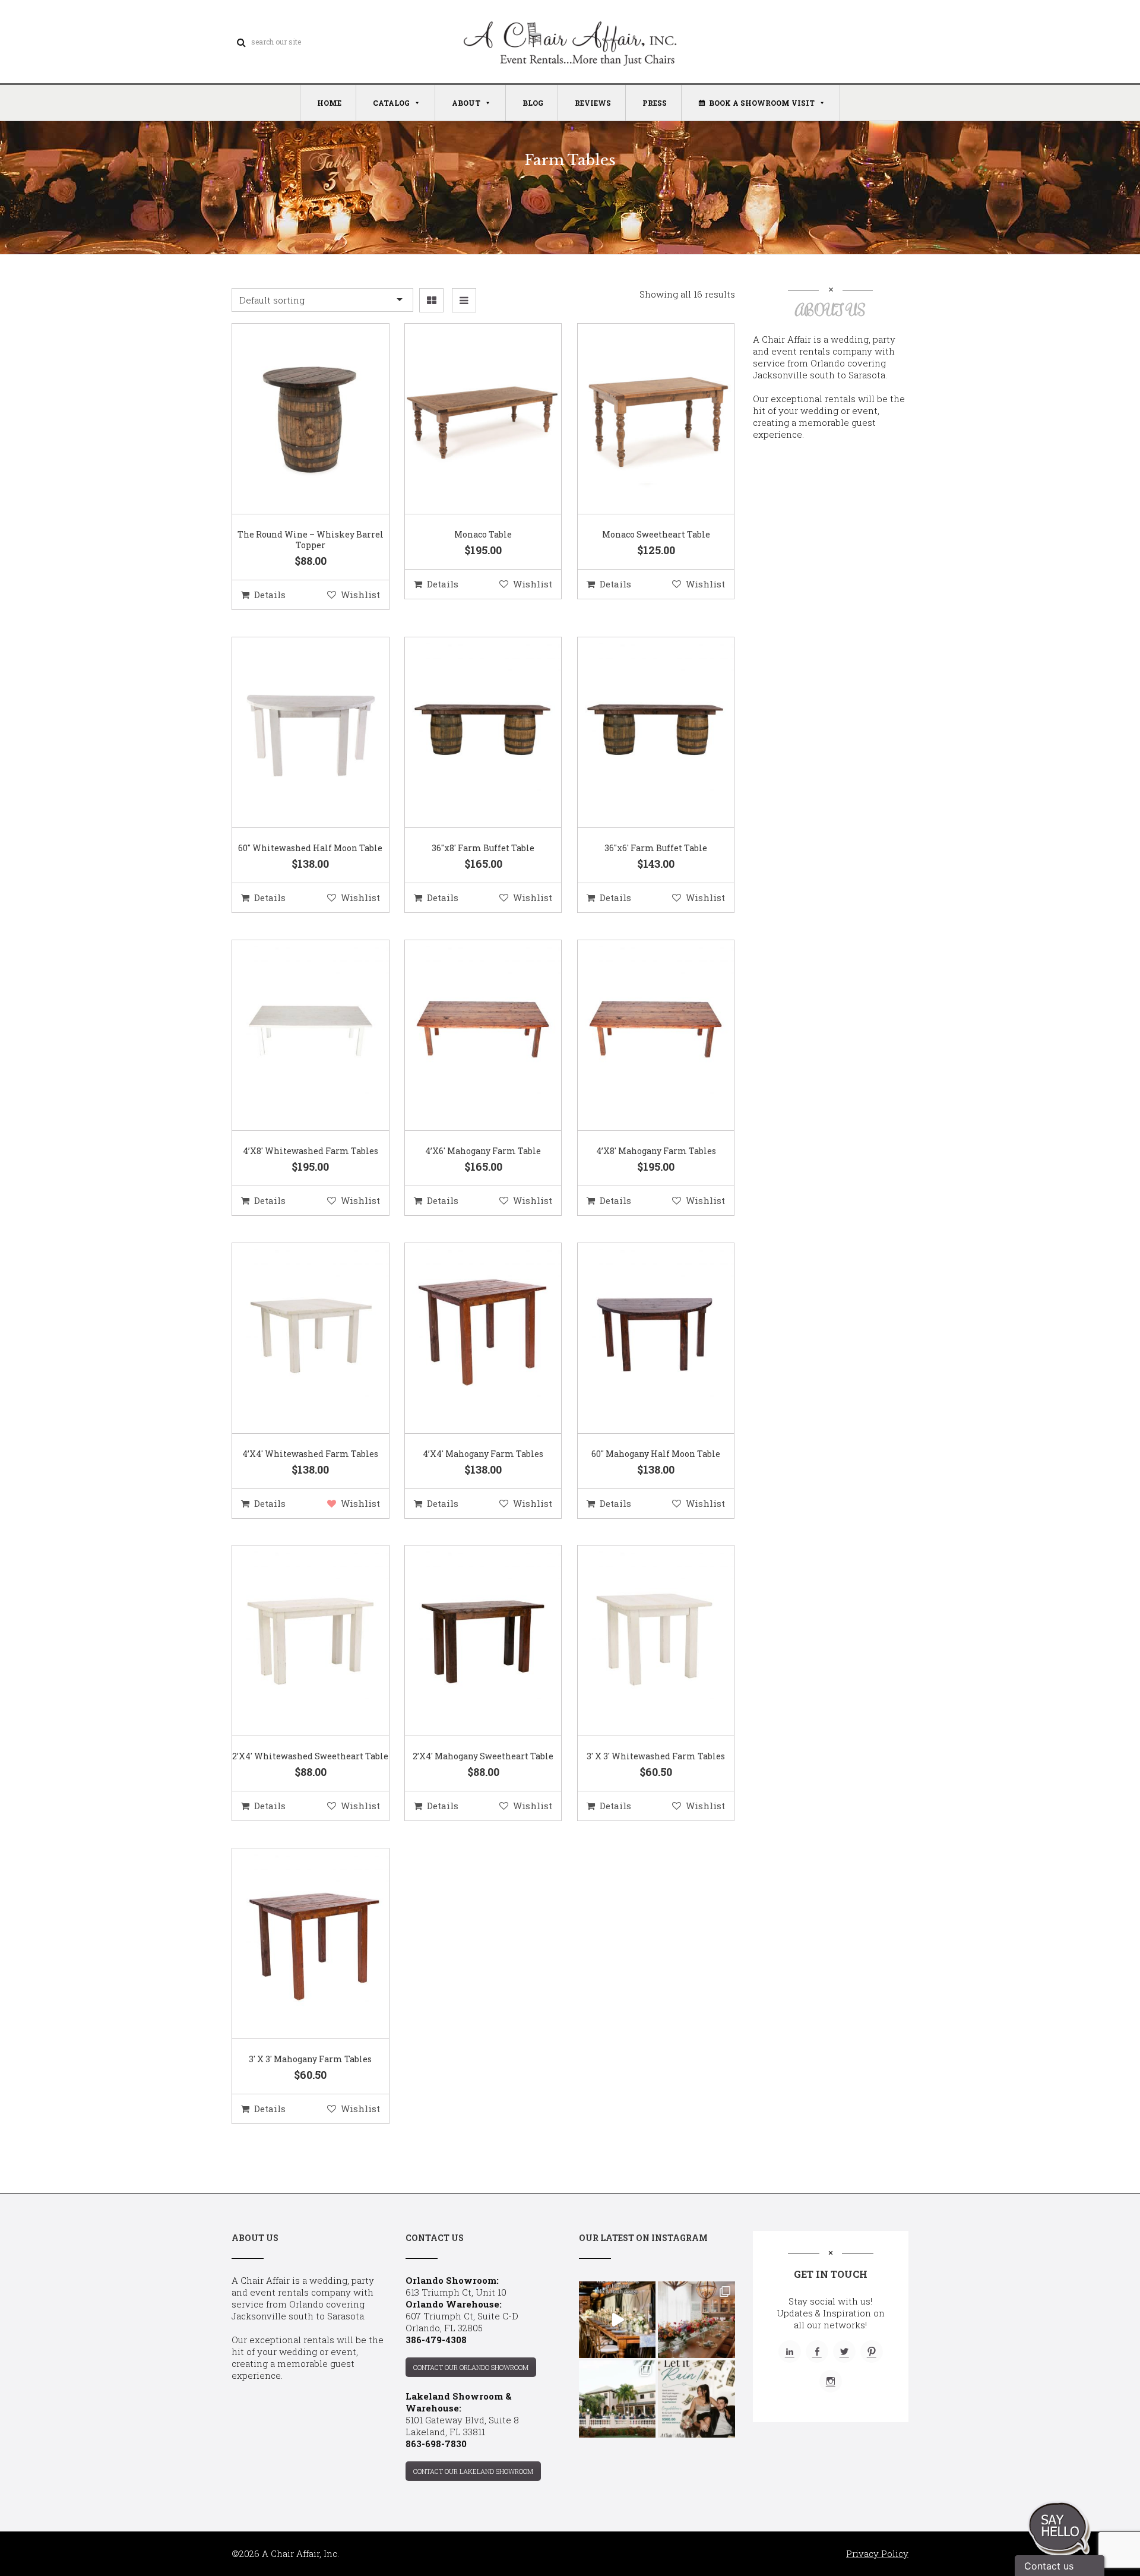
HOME (329, 103)
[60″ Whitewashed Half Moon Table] (296, 733)
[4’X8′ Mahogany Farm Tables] (641, 1036)
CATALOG (391, 103)
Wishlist (360, 595)
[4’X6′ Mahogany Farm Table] (468, 1036)
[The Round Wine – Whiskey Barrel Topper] (296, 419)
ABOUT (466, 103)
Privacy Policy (877, 2553)
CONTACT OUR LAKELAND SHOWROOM (473, 2471)
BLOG (533, 103)
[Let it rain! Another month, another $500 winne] (696, 2399)
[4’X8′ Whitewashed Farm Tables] (296, 1036)
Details (270, 595)
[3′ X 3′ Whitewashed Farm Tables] (641, 1641)
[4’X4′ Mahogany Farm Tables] (468, 1339)
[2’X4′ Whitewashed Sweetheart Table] (296, 1641)
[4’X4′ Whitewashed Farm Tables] (296, 1339)
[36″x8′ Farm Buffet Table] (468, 733)
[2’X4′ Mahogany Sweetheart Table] (468, 1641)
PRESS (655, 103)
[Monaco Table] (468, 419)
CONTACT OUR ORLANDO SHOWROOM (471, 2367)
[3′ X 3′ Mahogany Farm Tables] (296, 1944)
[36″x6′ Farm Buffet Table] (641, 733)
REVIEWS (593, 103)
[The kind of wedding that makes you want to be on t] (617, 2399)
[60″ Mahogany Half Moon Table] (641, 1339)
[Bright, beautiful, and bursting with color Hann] (696, 2320)
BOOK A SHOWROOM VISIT (762, 103)
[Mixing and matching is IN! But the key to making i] (617, 2320)
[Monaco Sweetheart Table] (641, 419)
